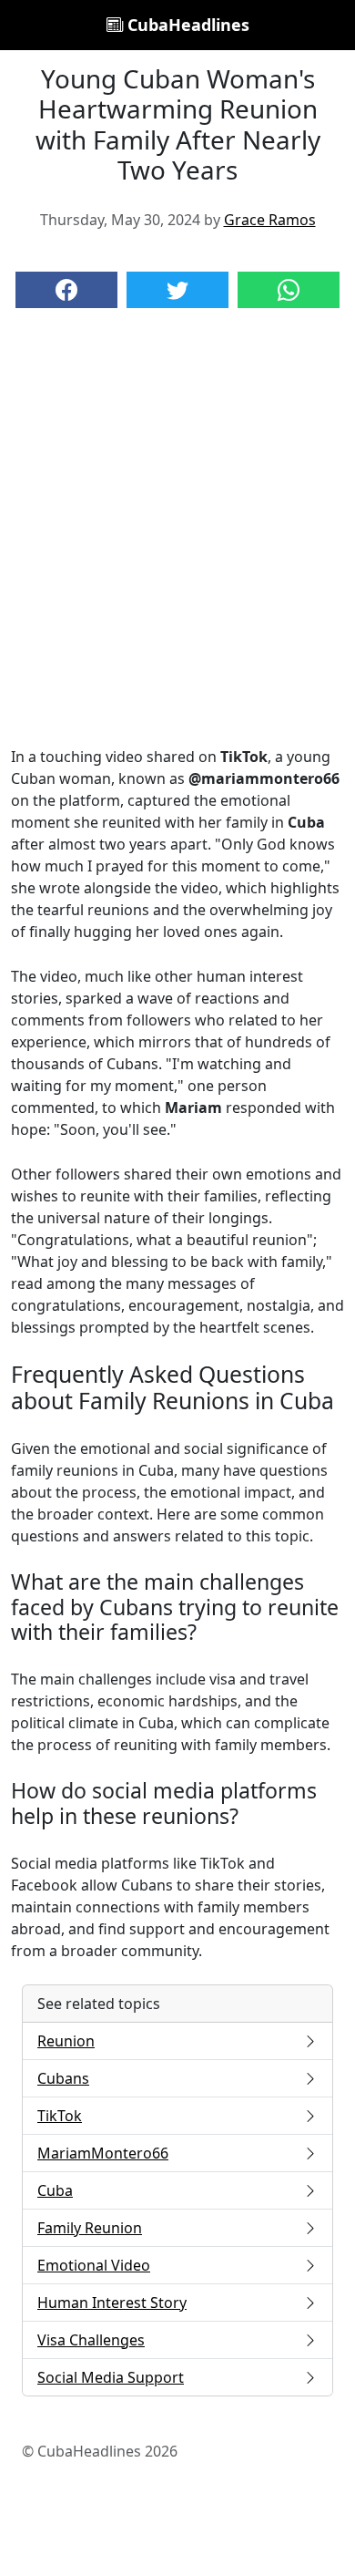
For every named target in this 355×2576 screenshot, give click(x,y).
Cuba (55, 2190)
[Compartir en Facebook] (66, 290)
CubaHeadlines (186, 25)
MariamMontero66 (103, 2153)
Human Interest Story (112, 2303)
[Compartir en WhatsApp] (289, 290)
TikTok (60, 2116)
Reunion (66, 2041)
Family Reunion (90, 2228)
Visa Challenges (91, 2340)
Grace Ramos (270, 220)
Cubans (63, 2078)
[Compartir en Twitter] (177, 290)
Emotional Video (94, 2265)
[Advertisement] (177, 545)
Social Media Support (111, 2377)
